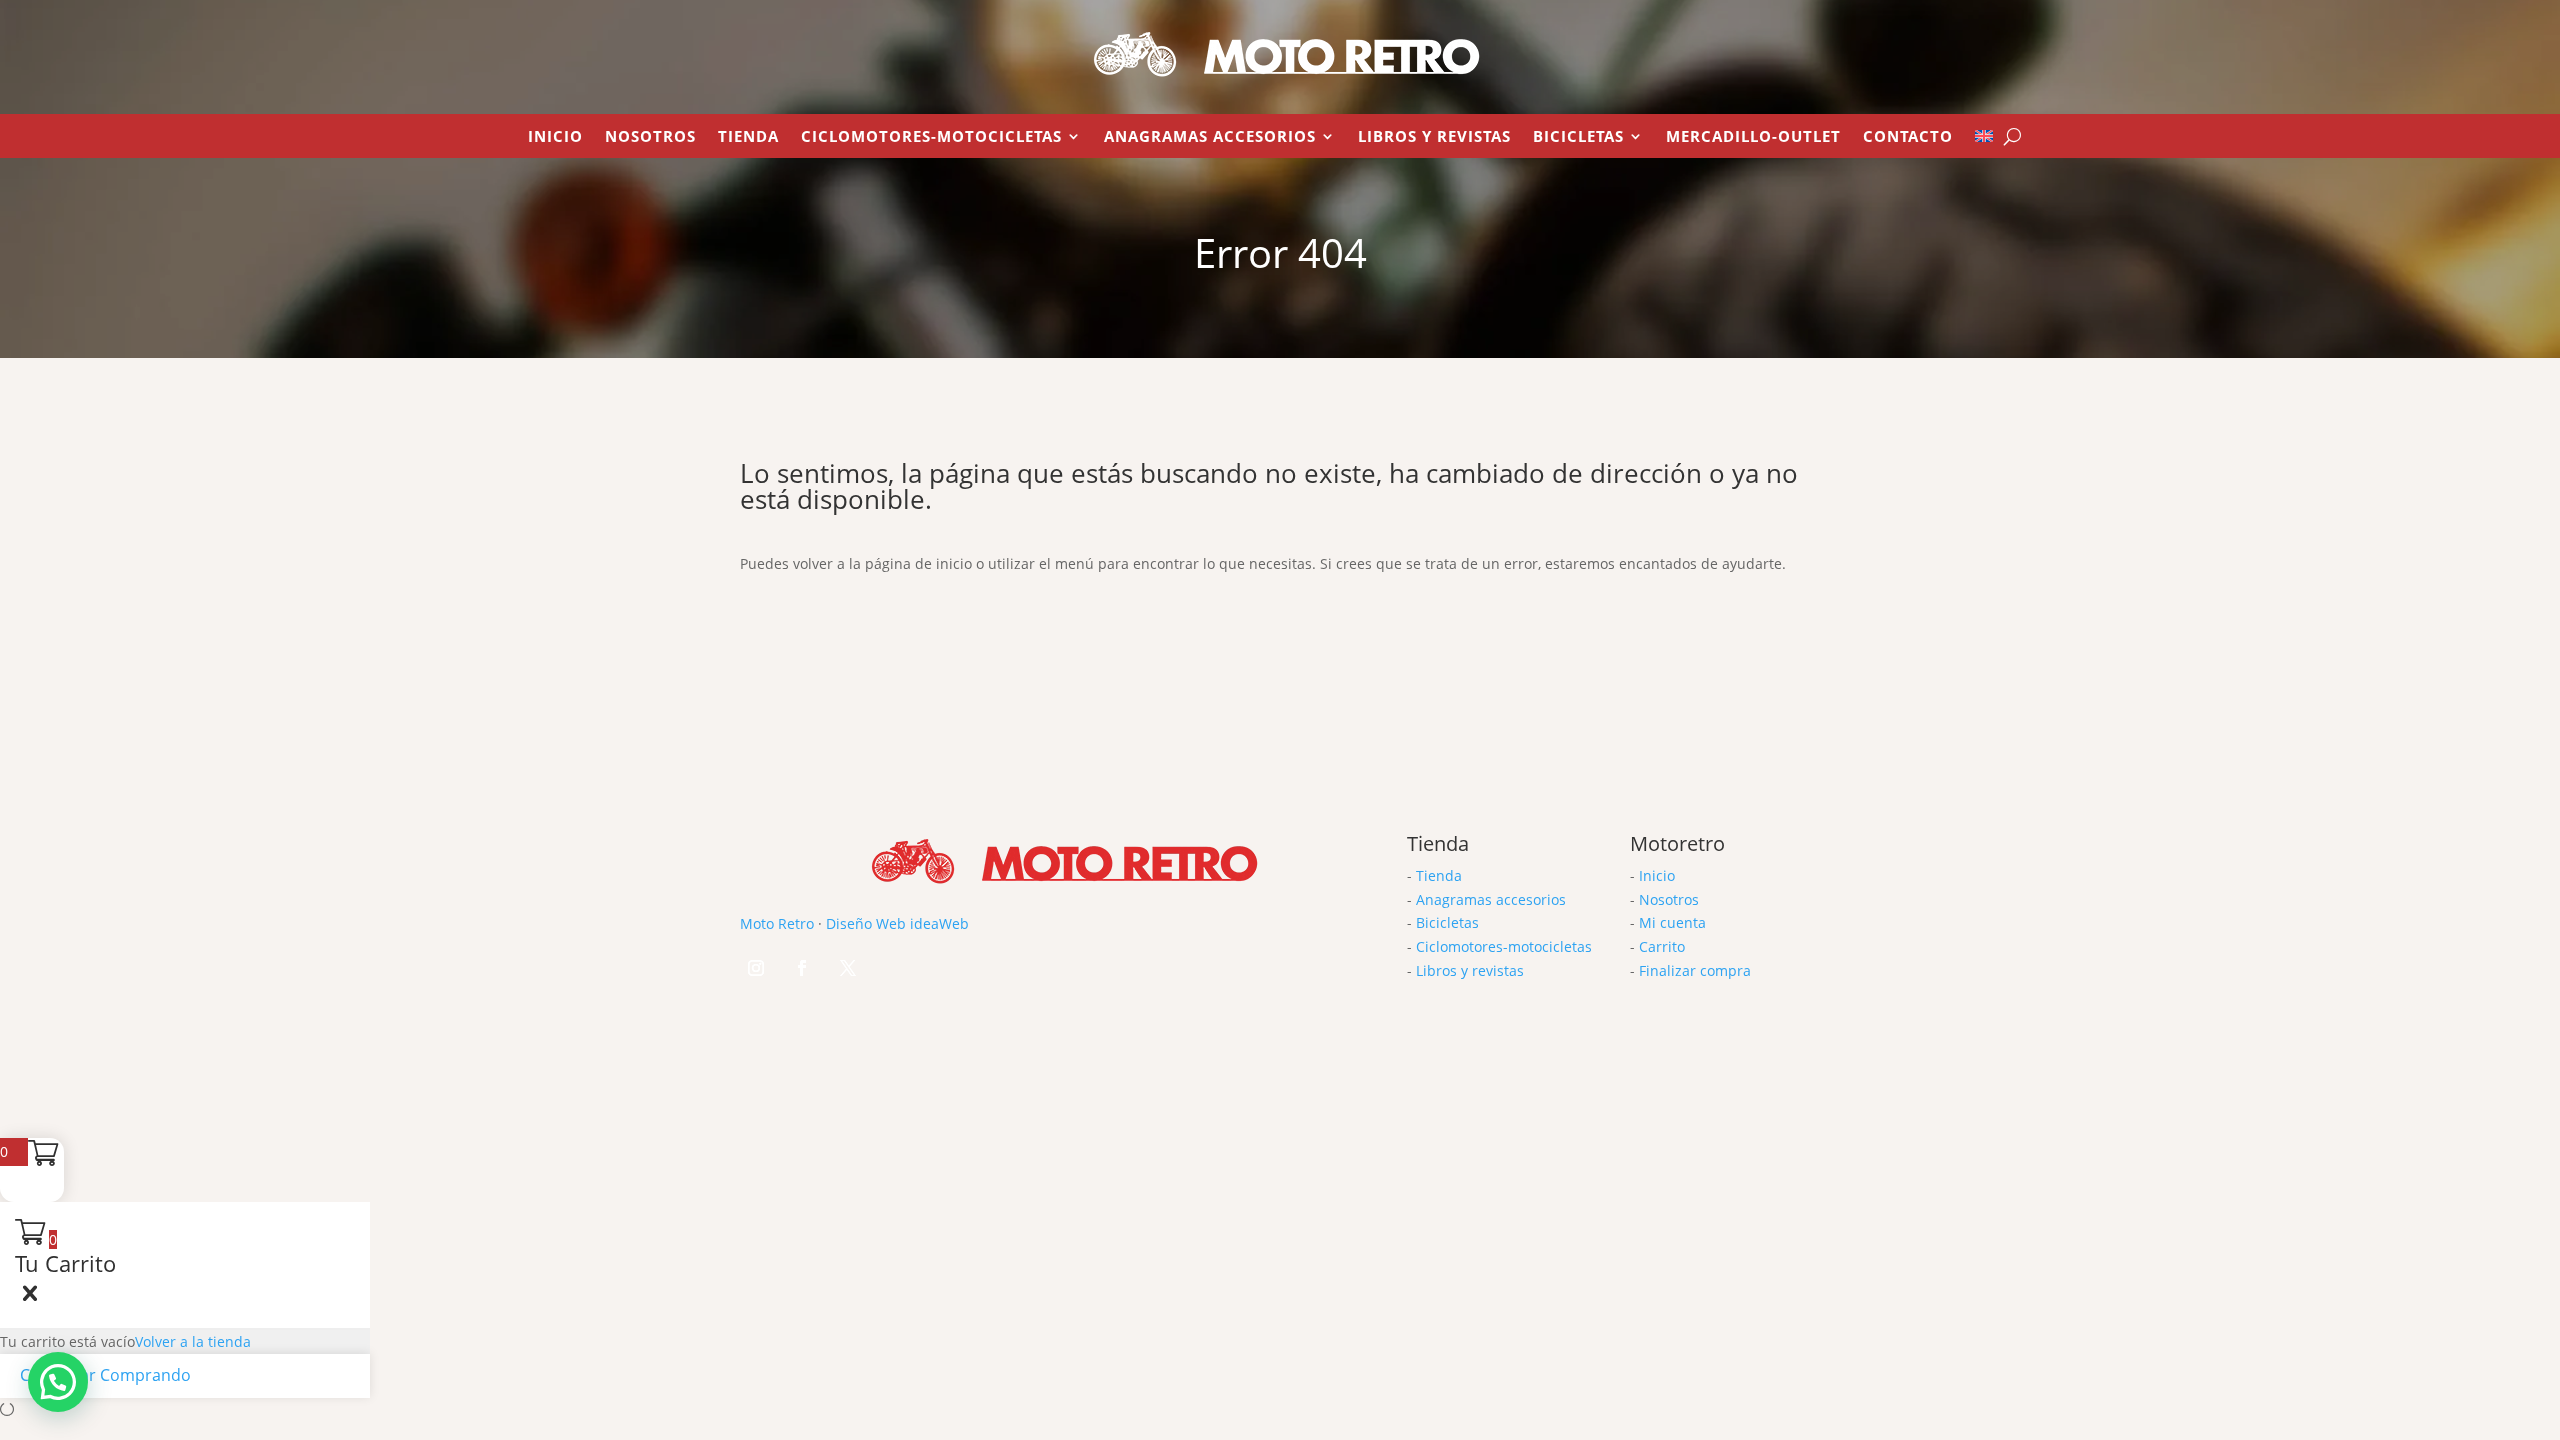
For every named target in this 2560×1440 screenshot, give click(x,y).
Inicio (555, 137)
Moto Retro (777, 923)
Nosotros (650, 137)
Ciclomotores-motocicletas (1504, 946)
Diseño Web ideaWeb (897, 923)
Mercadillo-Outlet (1753, 137)
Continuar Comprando (105, 1375)
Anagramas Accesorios (1210, 137)
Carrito (1662, 946)
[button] (58, 1382)
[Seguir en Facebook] (802, 968)
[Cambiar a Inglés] (1984, 140)
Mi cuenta (1672, 922)
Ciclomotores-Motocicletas (931, 137)
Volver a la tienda (193, 1341)
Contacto (1908, 137)
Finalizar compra (1695, 970)
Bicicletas (1578, 137)
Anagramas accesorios (1491, 899)
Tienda (748, 137)
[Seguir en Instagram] (756, 968)
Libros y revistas (1434, 137)
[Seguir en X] (848, 968)
